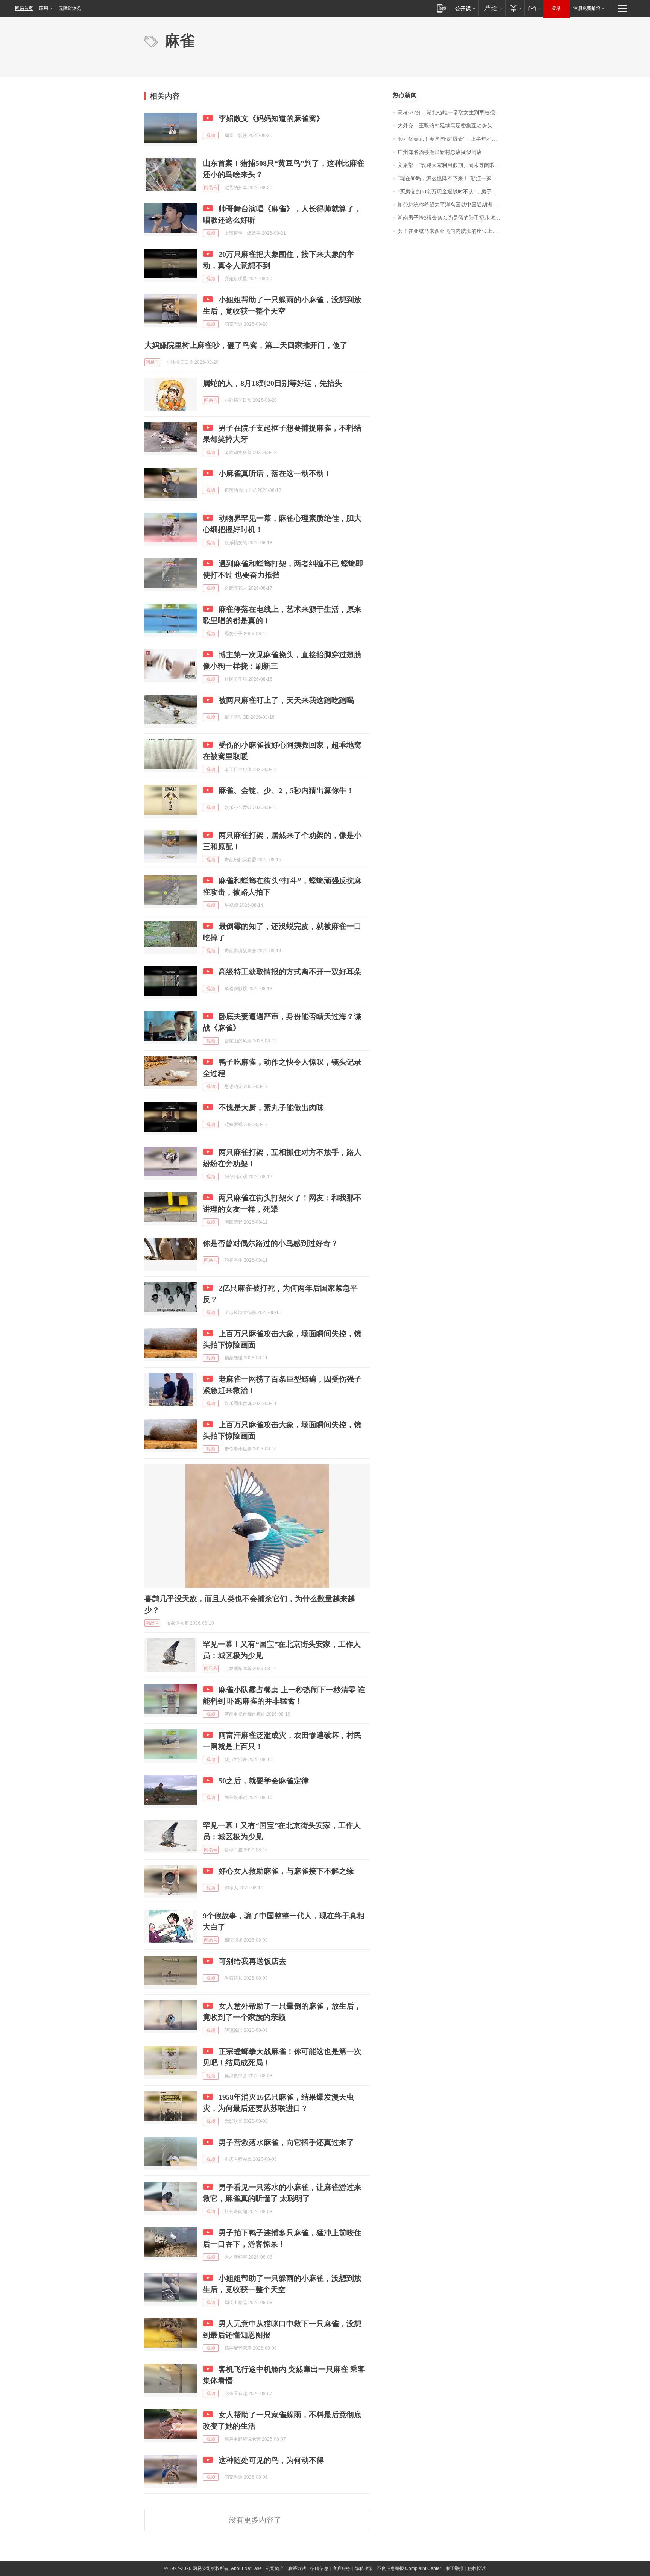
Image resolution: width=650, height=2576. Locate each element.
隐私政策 (364, 2568)
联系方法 (297, 2568)
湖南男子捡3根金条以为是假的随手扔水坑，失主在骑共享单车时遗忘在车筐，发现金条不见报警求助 (452, 218)
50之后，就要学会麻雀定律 (264, 1781)
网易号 (211, 188)
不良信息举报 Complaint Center (409, 2568)
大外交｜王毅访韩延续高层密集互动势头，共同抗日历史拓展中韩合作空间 (452, 126)
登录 (556, 8)
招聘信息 (319, 2568)
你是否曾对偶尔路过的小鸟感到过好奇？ (270, 1243)
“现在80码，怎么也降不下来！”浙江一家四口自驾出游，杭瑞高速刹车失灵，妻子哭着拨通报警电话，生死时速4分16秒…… (452, 178)
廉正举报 (454, 2568)
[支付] (515, 8)
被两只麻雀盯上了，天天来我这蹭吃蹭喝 (286, 700)
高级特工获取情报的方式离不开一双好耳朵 (290, 972)
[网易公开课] (465, 8)
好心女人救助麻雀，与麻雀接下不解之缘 (286, 1871)
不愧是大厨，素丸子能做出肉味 (271, 1107)
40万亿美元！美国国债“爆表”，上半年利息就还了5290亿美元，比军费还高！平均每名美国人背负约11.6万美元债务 (452, 139)
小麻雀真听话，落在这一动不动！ (275, 473)
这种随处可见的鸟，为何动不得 (271, 2460)
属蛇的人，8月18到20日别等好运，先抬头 (272, 383)
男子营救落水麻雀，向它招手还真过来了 (286, 2142)
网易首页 (24, 8)
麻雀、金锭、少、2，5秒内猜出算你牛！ (286, 790)
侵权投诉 (477, 2568)
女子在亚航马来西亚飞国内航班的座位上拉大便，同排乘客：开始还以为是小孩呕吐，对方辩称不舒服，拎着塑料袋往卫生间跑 (452, 231)
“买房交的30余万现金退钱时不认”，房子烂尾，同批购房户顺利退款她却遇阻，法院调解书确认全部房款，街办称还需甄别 (452, 192)
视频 (211, 135)
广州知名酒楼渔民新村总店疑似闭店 (440, 152)
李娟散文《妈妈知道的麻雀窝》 (271, 118)
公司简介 (275, 2568)
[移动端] (442, 8)
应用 (44, 8)
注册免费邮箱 (587, 8)
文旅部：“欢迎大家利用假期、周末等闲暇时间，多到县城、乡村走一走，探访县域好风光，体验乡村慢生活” (452, 165)
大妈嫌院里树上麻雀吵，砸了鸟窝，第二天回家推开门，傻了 (246, 345)
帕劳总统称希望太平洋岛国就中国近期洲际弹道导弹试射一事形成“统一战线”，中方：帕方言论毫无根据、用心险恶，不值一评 (452, 205)
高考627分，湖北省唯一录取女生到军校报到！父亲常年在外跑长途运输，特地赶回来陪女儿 (452, 113)
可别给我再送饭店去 (252, 1961)
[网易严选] (492, 8)
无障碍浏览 (70, 8)
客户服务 (342, 2568)
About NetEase (246, 2568)
